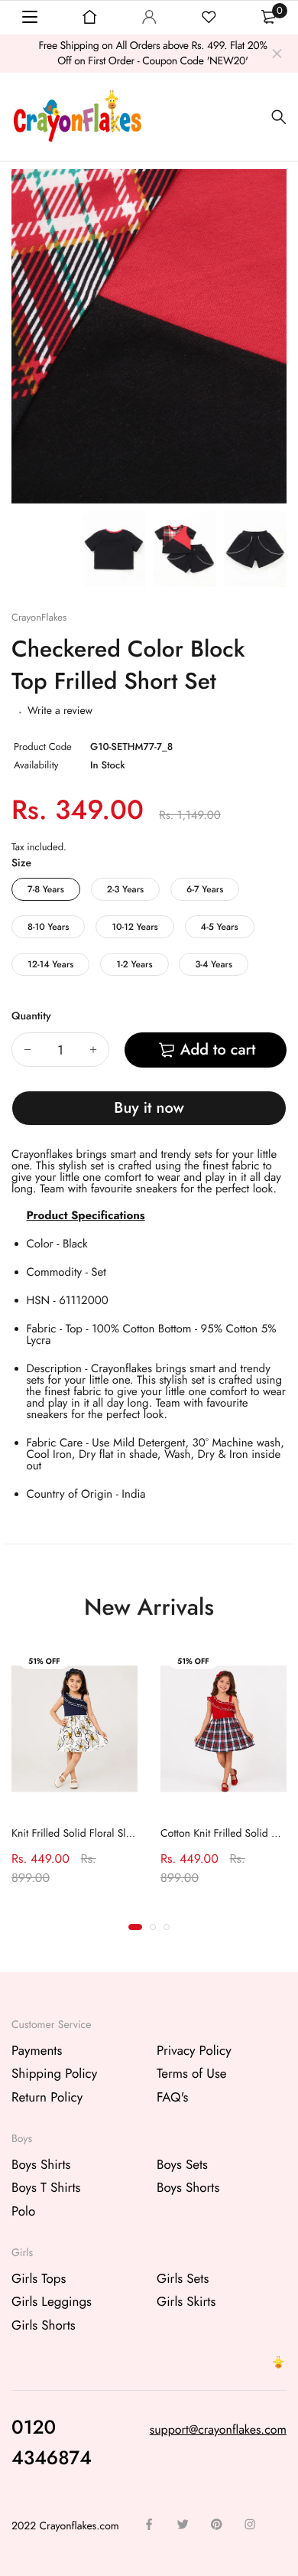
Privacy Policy (194, 2050)
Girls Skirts (186, 2302)
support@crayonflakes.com (218, 2429)
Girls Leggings (52, 2302)
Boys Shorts (188, 2188)
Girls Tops (39, 2278)
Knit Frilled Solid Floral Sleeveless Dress (101, 1834)
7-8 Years (46, 889)
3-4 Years (214, 964)
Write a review (60, 711)
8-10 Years (48, 927)
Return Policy (47, 2097)
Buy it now (149, 1108)
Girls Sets (183, 2278)
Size (21, 863)
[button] (135, 1927)
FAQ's (172, 2097)
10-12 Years (134, 927)
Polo (23, 2211)
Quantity (31, 1016)
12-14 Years (50, 964)
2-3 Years (125, 889)
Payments (37, 2050)
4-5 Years (220, 927)
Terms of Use (192, 2074)
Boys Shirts (41, 2164)
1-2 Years (134, 964)
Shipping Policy (54, 2074)
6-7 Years (205, 889)
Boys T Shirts (46, 2188)
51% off (44, 1661)
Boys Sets (182, 2164)
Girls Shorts (44, 2325)
